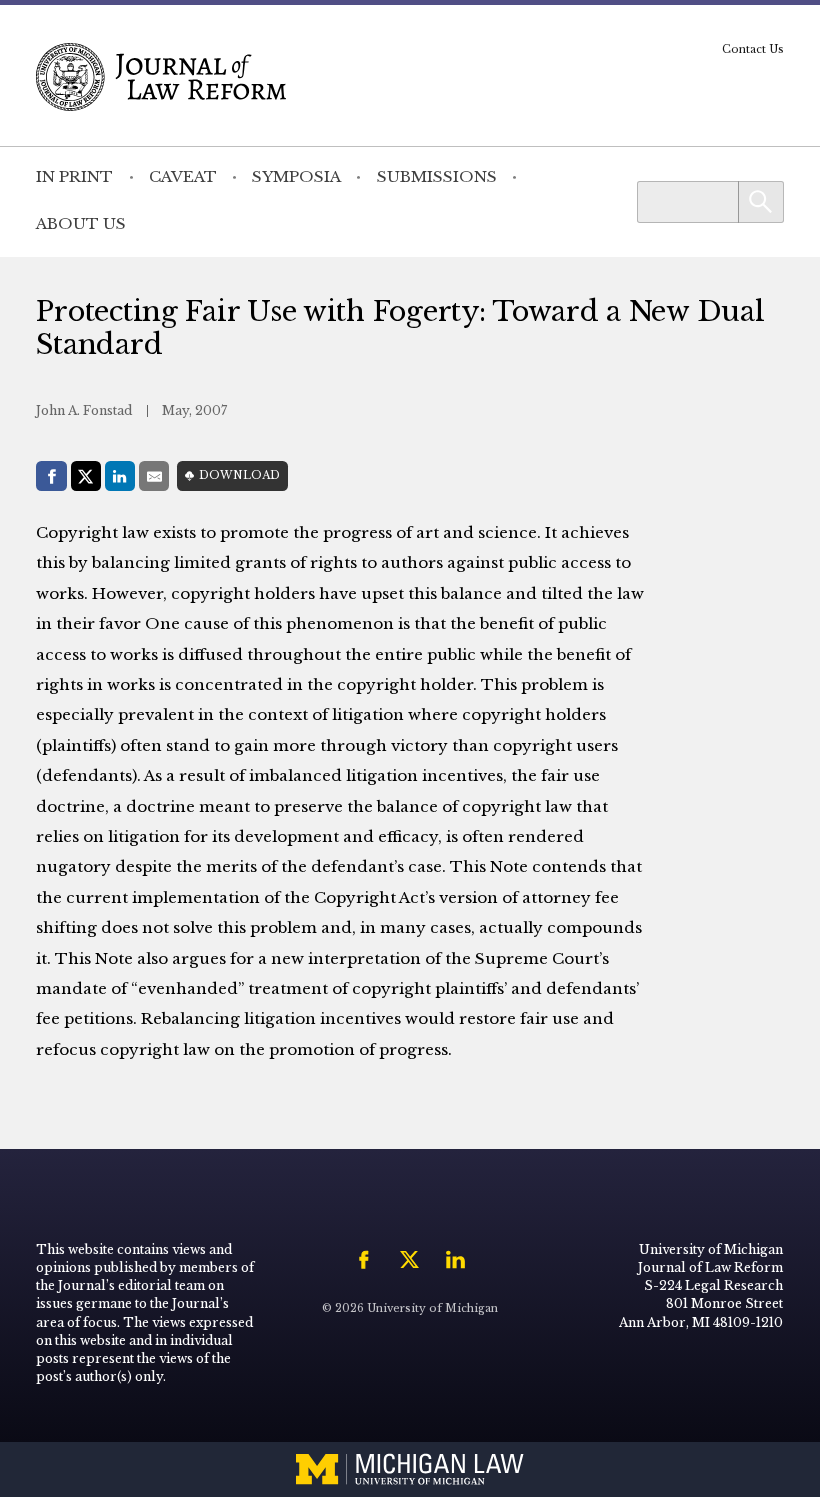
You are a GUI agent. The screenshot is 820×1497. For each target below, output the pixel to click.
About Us (81, 223)
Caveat (183, 176)
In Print (74, 176)
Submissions (437, 176)
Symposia (296, 176)
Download (239, 475)
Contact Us (753, 49)
